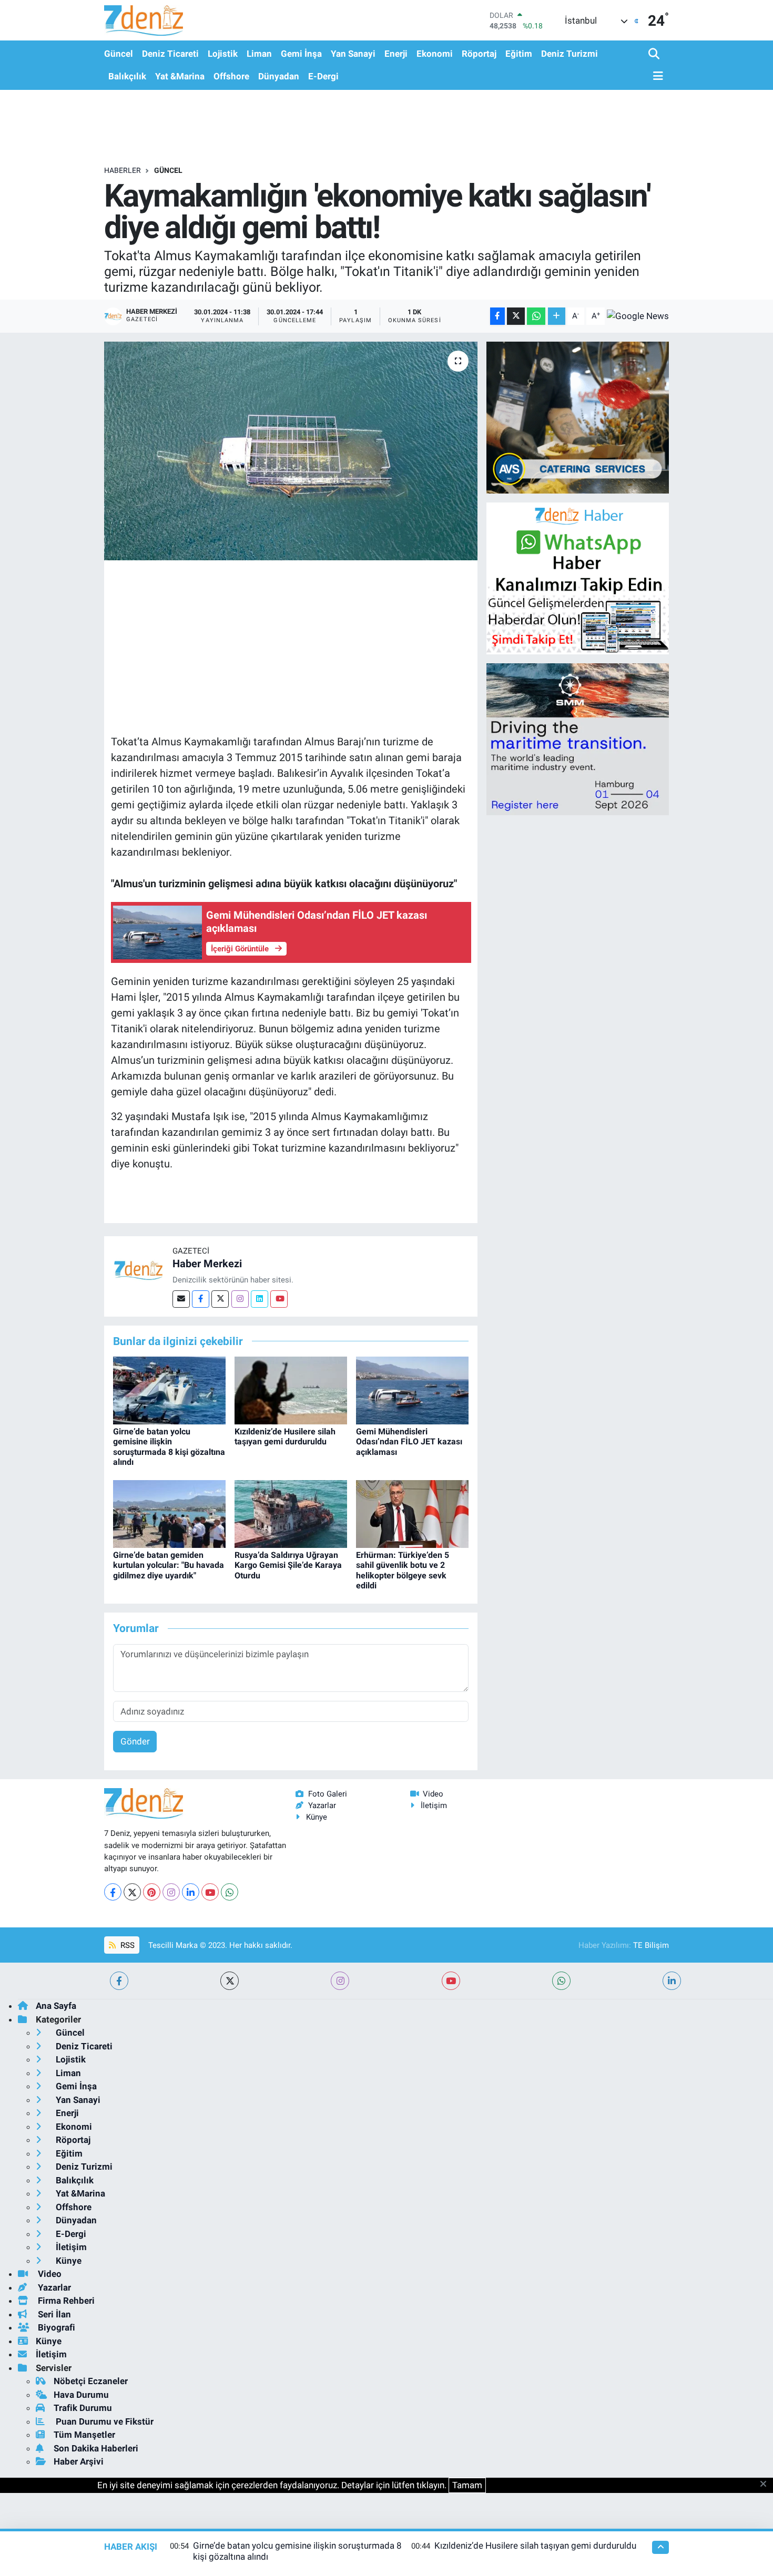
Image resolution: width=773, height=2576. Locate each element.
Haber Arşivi (79, 2461)
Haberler (123, 170)
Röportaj (479, 54)
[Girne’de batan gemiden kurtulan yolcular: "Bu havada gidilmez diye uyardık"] (169, 1513)
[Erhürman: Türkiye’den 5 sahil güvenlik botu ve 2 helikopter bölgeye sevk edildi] (412, 1513)
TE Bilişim (651, 1945)
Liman (259, 54)
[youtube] (451, 1981)
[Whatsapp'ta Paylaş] (536, 316)
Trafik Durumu (83, 2408)
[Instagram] (240, 1299)
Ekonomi (435, 54)
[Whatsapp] (230, 1892)
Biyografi (55, 2327)
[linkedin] (672, 1981)
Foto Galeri (328, 1794)
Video (433, 1794)
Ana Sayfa (56, 2006)
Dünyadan (279, 76)
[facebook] (119, 1981)
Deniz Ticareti (170, 54)
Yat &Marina (180, 76)
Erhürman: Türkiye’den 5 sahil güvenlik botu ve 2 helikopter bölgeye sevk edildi (403, 1570)
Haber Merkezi (207, 1264)
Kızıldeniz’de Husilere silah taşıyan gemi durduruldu (285, 1436)
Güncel (119, 54)
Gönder (135, 1741)
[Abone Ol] (638, 316)
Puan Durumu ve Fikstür (104, 2421)
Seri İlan (53, 2314)
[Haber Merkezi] (138, 1270)
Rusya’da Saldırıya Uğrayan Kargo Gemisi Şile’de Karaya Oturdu (288, 1565)
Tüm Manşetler (84, 2435)
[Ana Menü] (656, 76)
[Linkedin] (260, 1299)
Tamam (467, 2485)
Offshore (231, 76)
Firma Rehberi (65, 2301)
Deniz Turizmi (569, 54)
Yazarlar (322, 1805)
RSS (126, 1945)
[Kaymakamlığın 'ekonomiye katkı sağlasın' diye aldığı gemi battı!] (291, 451)
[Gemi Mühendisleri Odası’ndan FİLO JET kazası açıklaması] (412, 1390)
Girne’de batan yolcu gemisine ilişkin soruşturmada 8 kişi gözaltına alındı (169, 1447)
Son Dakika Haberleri (96, 2448)
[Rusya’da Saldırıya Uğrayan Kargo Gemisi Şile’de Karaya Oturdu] (291, 1513)
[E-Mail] (181, 1299)
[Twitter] (220, 1299)
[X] (132, 1892)
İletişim (434, 1805)
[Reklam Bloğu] (578, 417)
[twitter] (230, 1981)
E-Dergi (323, 76)
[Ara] (655, 54)
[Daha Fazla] (557, 316)
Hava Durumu (81, 2395)
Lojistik (223, 54)
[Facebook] (201, 1299)
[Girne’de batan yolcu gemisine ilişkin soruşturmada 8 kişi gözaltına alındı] (169, 1390)
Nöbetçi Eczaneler (91, 2381)
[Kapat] (766, 2485)
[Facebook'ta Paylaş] (497, 316)
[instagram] (340, 1981)
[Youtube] (279, 1299)
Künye (317, 1817)
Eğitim (519, 54)
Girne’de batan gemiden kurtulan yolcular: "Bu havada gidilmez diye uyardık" (169, 1565)
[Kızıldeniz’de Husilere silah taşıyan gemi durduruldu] (291, 1390)
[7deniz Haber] (144, 20)
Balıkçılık (127, 76)
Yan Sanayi (353, 54)
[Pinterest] (152, 1892)
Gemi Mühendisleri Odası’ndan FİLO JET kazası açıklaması (409, 1441)
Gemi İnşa (301, 54)
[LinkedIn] (191, 1892)
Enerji (396, 54)
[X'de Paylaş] (516, 316)
